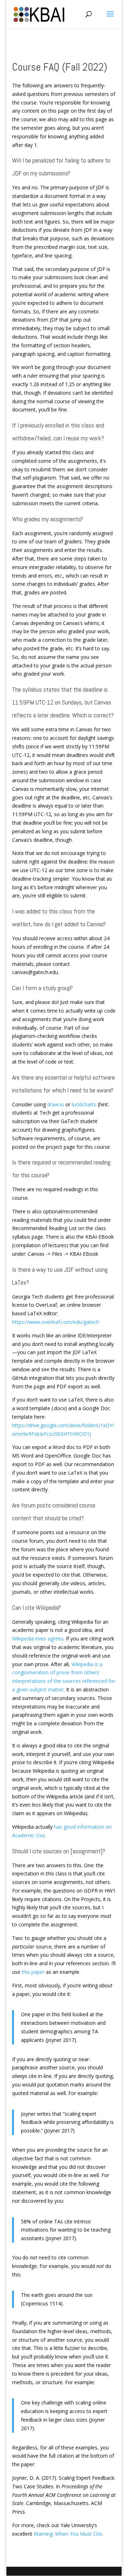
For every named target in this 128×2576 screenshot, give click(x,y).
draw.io (56, 1104)
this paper (33, 1972)
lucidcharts (84, 1104)
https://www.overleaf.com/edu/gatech (56, 1322)
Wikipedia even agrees (38, 1638)
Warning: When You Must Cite (68, 2534)
